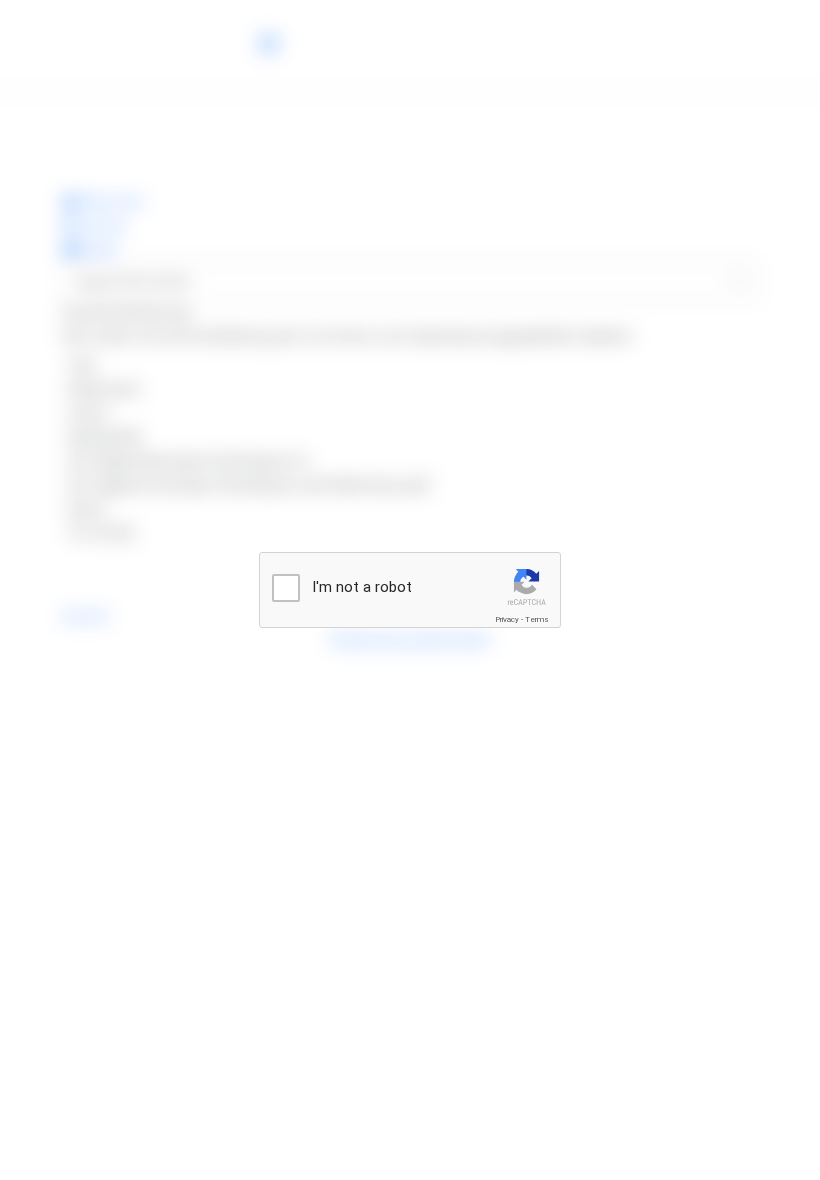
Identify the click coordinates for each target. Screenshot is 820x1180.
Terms (537, 619)
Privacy (507, 619)
